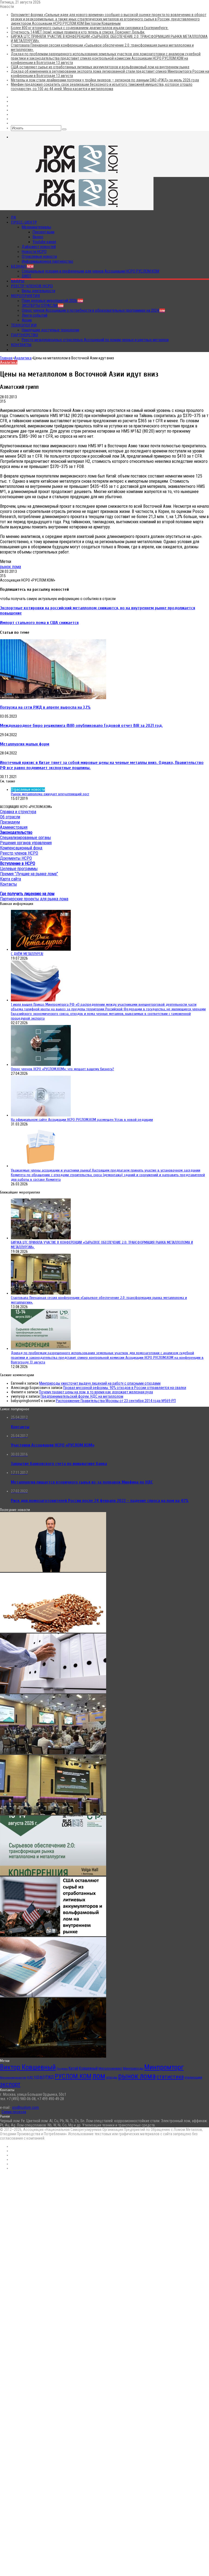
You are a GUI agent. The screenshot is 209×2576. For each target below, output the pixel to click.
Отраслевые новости (39, 256)
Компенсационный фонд (21, 848)
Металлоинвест (110, 2068)
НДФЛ (39, 2077)
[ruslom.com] (77, 175)
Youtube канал (44, 242)
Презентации (44, 232)
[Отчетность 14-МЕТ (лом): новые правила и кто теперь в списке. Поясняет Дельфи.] (53, 1692)
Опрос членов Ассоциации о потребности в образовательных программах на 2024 (93, 310)
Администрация (14, 827)
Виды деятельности (39, 291)
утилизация (193, 2077)
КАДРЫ (18, 281)
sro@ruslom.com (25, 2107)
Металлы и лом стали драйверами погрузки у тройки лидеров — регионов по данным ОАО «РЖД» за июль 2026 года (105, 80)
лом (99, 2076)
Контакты (21, 345)
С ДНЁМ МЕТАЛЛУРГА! (27, 954)
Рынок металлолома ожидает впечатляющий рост (50, 794)
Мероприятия (25, 296)
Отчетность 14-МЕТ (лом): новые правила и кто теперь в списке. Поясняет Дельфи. (78, 32)
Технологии (24, 325)
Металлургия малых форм (25, 744)
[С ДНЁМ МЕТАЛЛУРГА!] (41, 949)
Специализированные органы (25, 838)
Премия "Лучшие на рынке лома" (29, 874)
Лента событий (35, 315)
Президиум (10, 822)
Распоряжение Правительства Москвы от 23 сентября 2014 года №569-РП (116, 1401)
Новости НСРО (34, 252)
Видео (38, 237)
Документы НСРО (16, 858)
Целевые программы (19, 869)
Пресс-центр (24, 222)
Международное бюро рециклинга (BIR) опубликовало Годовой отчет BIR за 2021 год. (81, 725)
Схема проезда (14, 2112)
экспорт (10, 2084)
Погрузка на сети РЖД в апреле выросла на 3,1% (45, 707)
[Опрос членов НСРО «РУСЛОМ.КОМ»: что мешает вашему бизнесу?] (41, 1064)
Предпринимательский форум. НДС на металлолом (82, 1396)
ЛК (13, 217)
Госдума (62, 2069)
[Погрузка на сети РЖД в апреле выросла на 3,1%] (53, 698)
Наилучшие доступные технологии (50, 330)
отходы (112, 2077)
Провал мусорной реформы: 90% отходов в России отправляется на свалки (125, 1388)
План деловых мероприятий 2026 (52, 301)
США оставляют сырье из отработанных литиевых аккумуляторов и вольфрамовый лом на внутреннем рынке (100, 67)
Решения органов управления (26, 843)
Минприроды (133, 2068)
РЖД (50, 2077)
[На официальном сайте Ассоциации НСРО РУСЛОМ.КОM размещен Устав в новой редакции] (41, 1115)
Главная (6, 358)
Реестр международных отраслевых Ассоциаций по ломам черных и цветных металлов (95, 340)
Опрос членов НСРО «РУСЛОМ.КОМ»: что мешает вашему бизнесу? (62, 1069)
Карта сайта (10, 879)
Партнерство (24, 335)
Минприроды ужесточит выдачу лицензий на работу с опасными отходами (100, 1383)
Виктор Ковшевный (28, 2067)
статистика (170, 2077)
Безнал (22, 266)
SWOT (27, 276)
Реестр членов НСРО (32, 286)
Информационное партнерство (47, 261)
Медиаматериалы (36, 227)
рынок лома (10, 567)
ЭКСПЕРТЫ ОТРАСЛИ (43, 305)
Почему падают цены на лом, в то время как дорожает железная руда (96, 1392)
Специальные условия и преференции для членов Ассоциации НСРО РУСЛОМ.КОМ (90, 271)
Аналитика (23, 358)
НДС (30, 2077)
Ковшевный (88, 2068)
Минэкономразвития (13, 2078)
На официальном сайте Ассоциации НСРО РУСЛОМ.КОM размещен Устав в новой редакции (82, 1120)
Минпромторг (164, 2067)
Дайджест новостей (39, 247)
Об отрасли (10, 817)
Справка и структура (18, 812)
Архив (27, 320)
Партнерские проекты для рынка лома (34, 899)
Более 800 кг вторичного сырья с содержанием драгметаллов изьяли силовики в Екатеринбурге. (90, 28)
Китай (73, 2068)
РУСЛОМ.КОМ (73, 2076)
